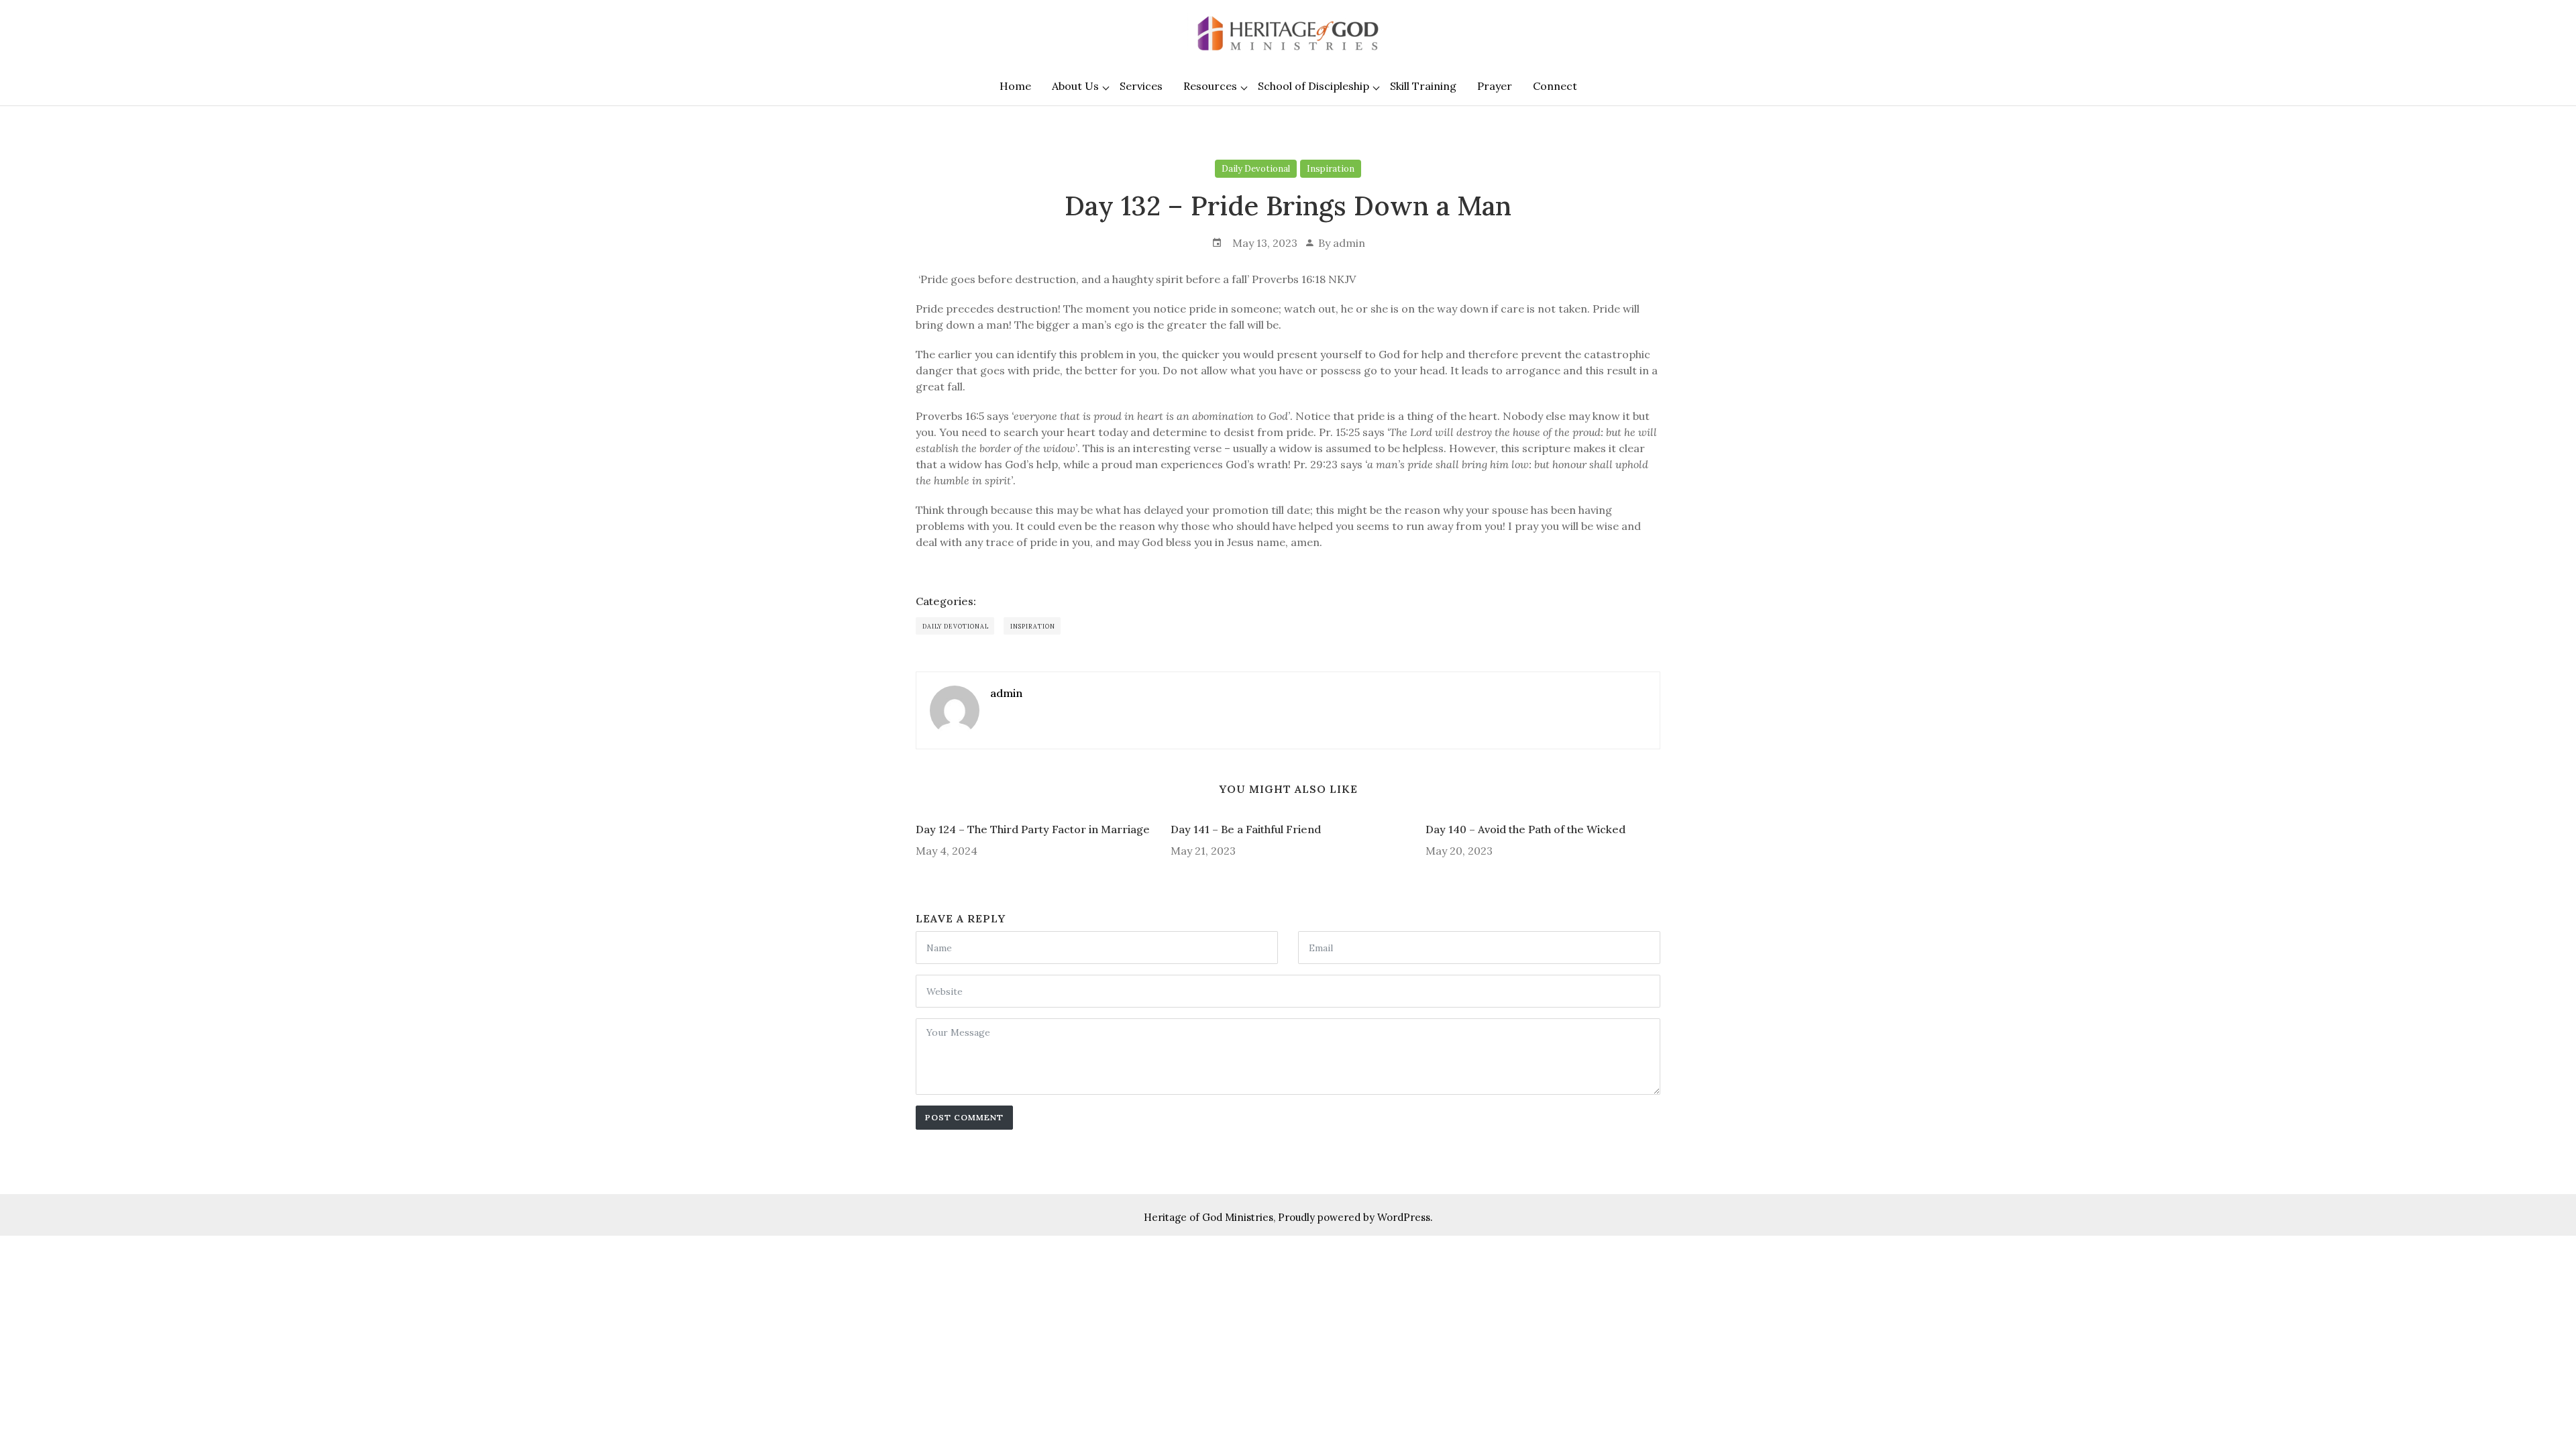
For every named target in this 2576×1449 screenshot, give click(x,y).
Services (1141, 86)
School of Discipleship (1313, 86)
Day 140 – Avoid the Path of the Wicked (1525, 829)
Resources (1210, 86)
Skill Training (1423, 86)
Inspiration (1331, 169)
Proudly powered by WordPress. (1355, 1217)
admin (1349, 243)
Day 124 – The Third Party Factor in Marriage (1033, 829)
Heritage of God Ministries (1209, 1217)
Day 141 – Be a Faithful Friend (1246, 829)
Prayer (1495, 86)
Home (1015, 86)
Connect (1555, 86)
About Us (1075, 86)
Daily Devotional (1256, 169)
